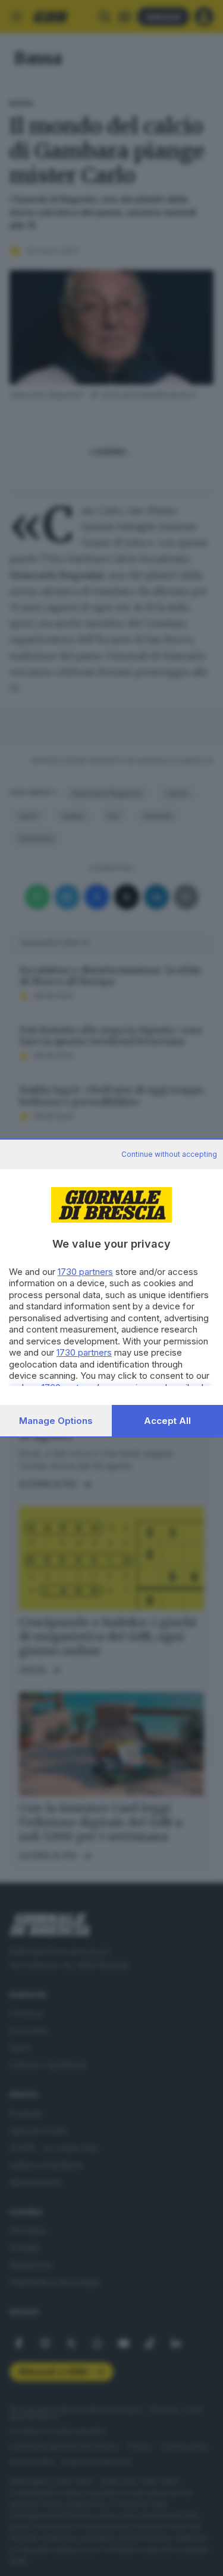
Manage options (56, 1421)
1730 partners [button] (85, 1272)
